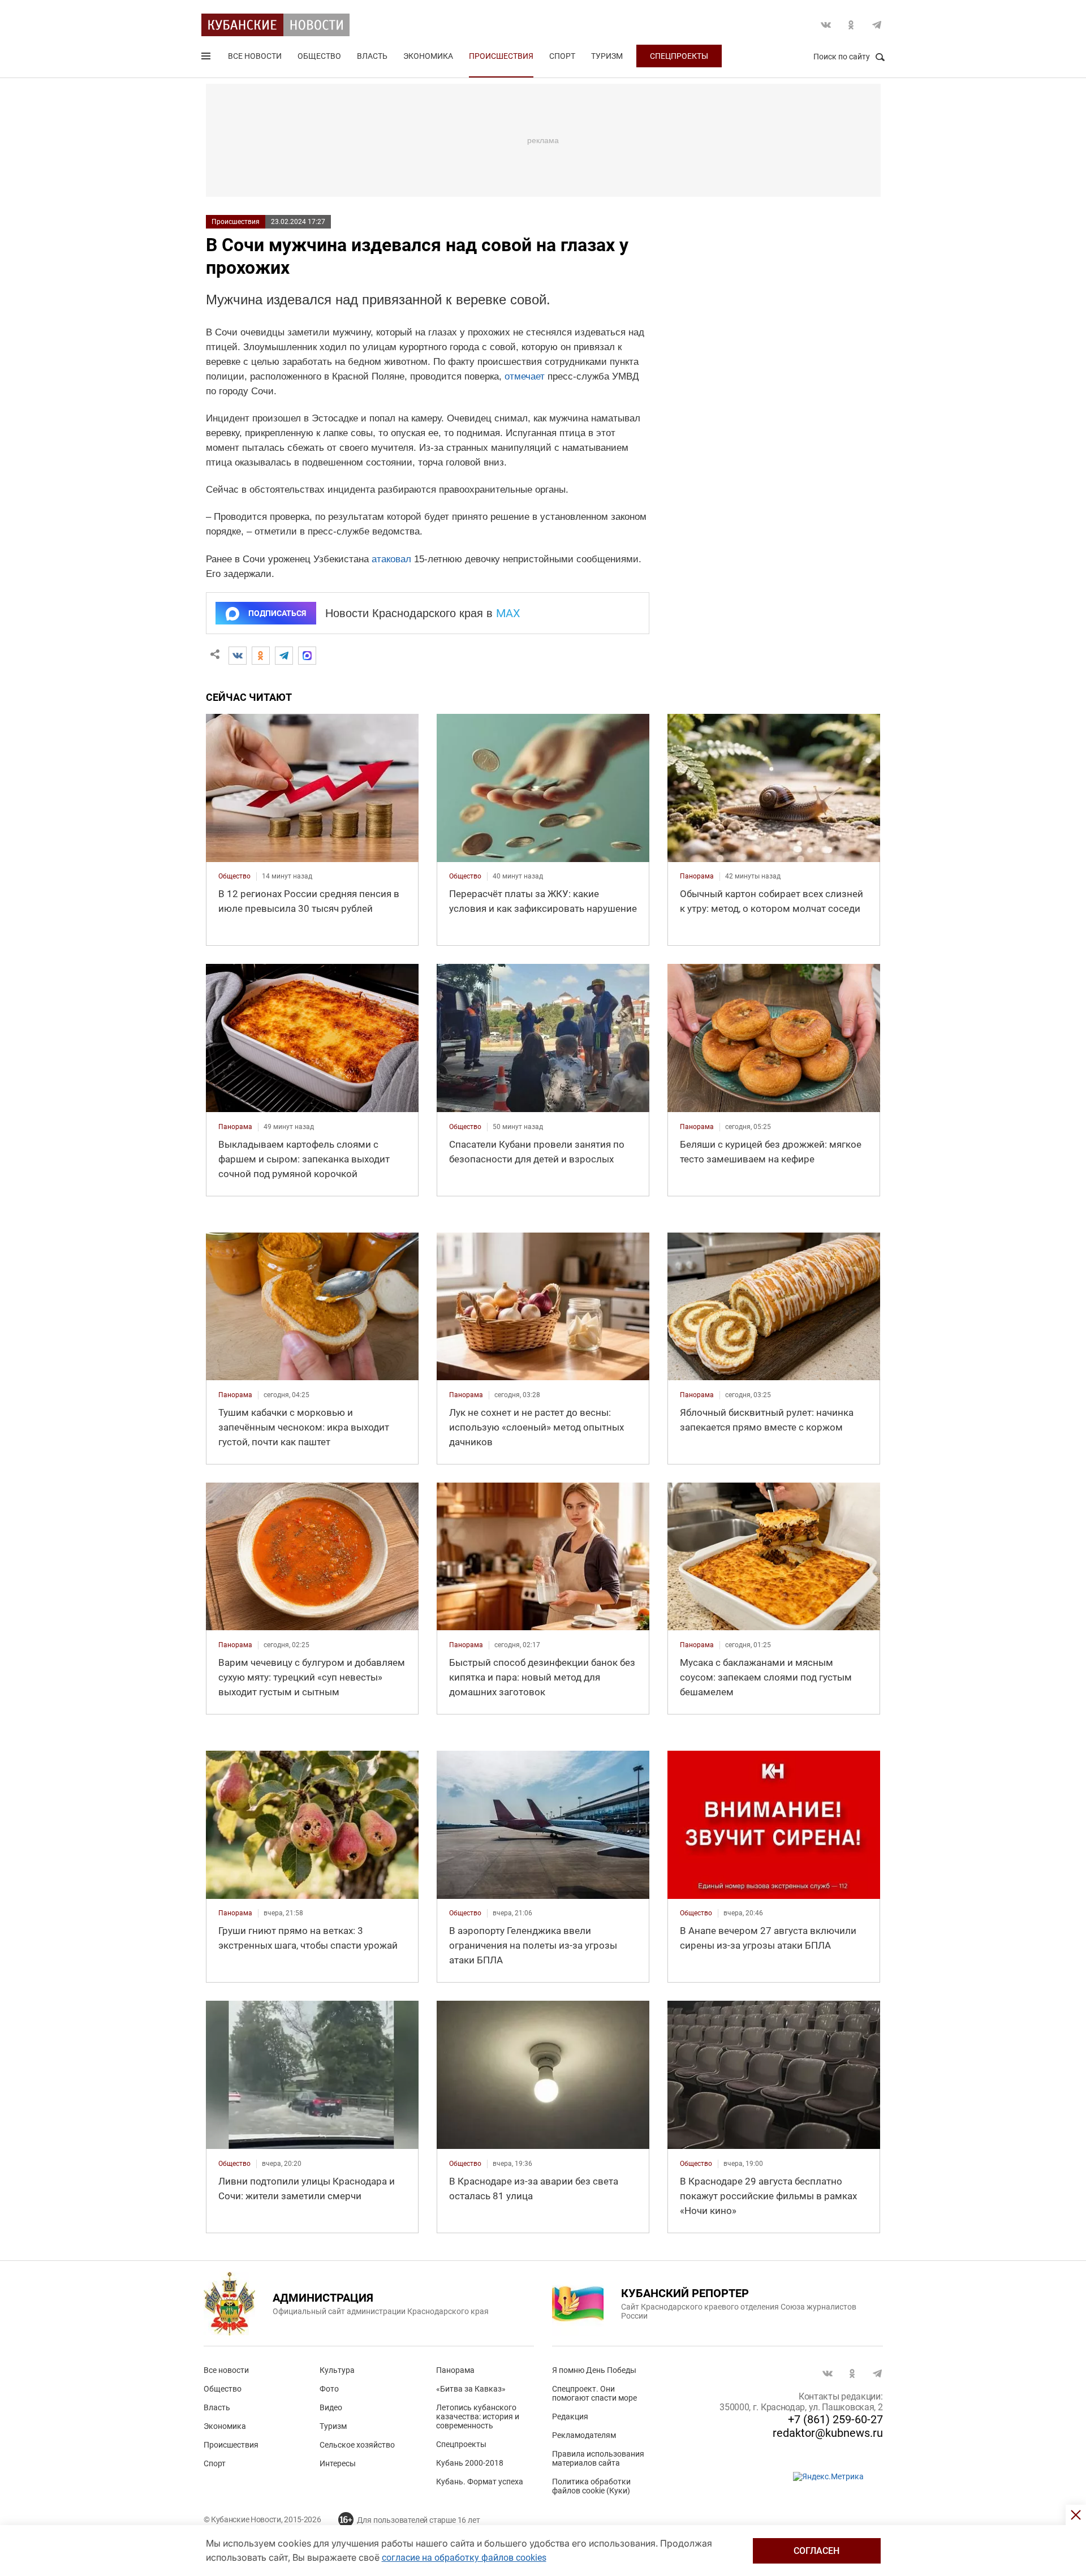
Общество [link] (234, 876)
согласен (816, 2551)
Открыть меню (207, 58)
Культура (337, 2370)
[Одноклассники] (261, 656)
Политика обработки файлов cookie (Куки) (591, 2486)
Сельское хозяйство (357, 2445)
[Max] (307, 656)
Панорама (455, 2370)
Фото (329, 2389)
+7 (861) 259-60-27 (835, 2419)
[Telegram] (284, 656)
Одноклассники (851, 25)
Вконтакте (826, 25)
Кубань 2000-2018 (470, 2463)
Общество (319, 56)
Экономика (428, 56)
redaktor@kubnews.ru (828, 2433)
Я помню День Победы (594, 2370)
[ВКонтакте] (238, 656)
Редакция (570, 2416)
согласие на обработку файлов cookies (464, 2558)
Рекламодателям (584, 2435)
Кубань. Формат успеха (480, 2482)
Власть (372, 56)
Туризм (607, 56)
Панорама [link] (697, 876)
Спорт (562, 56)
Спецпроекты (679, 56)
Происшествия (501, 56)
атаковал (391, 559)
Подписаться (277, 613)
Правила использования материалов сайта (598, 2458)
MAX (508, 613)
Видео (331, 2407)
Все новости (255, 56)
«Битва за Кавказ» (471, 2389)
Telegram (877, 25)
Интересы (338, 2463)
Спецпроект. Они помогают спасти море (594, 2393)
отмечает (525, 376)
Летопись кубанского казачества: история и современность (478, 2416)
